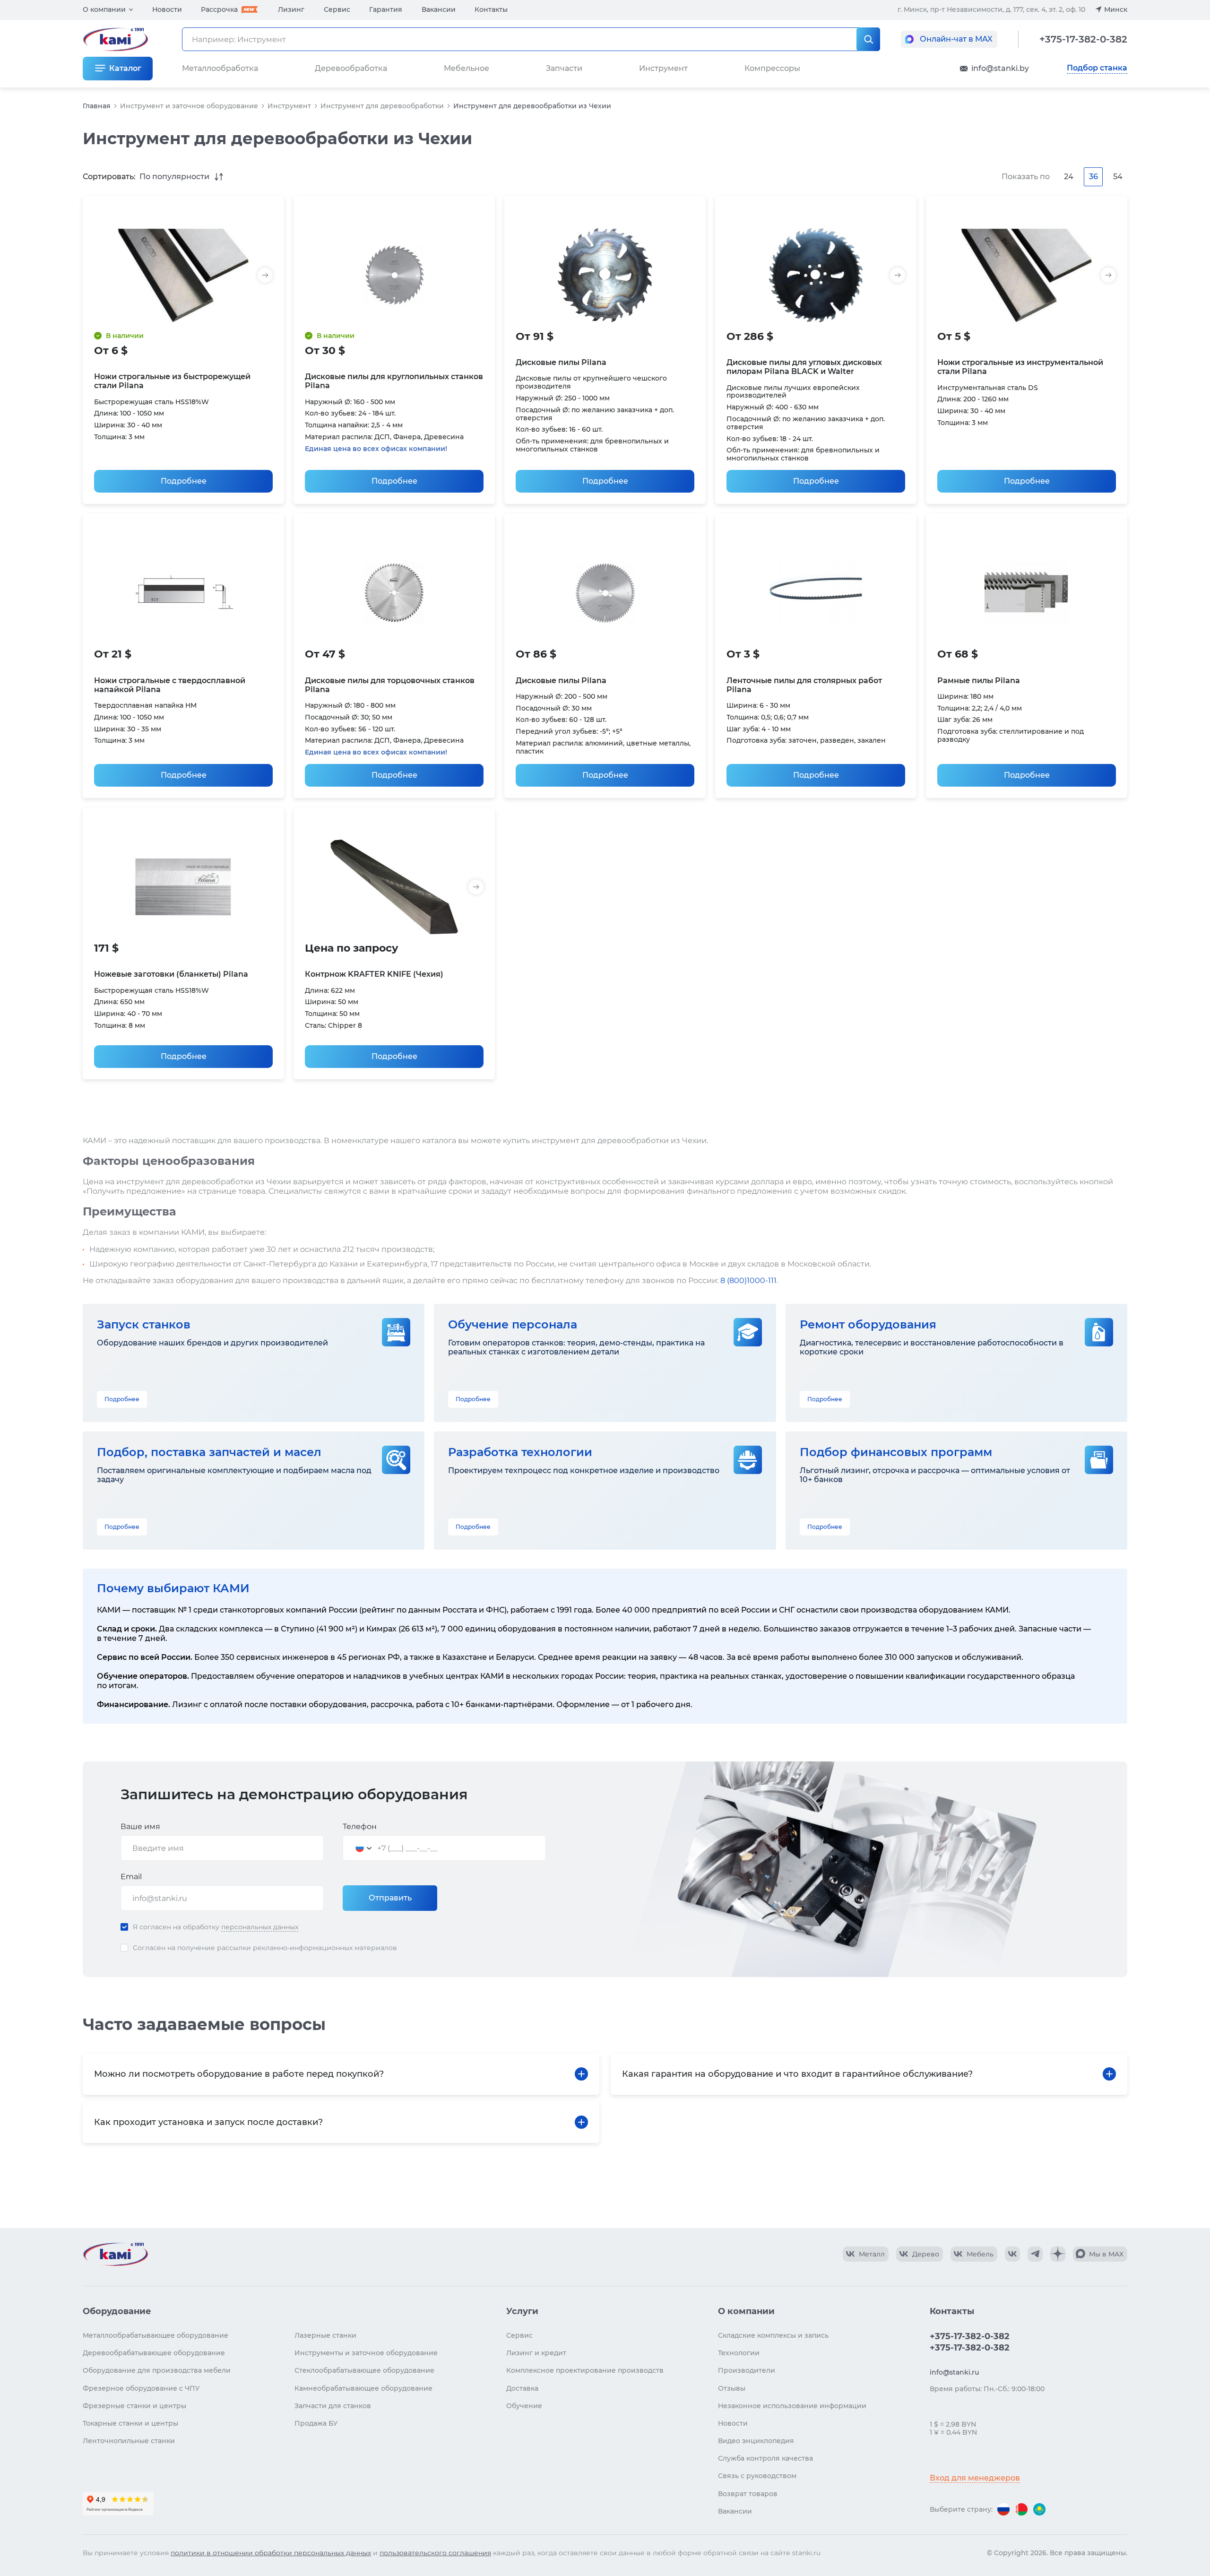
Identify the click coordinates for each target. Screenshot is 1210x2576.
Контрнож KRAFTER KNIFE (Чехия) (374, 974)
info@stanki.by (1000, 68)
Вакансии (439, 9)
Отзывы (732, 2388)
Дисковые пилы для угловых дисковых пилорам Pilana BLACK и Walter (804, 367)
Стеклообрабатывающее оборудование (364, 2370)
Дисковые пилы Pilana (561, 362)
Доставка (522, 2388)
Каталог (125, 68)
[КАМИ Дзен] (1058, 2254)
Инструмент (289, 106)
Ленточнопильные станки (129, 2441)
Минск (1116, 9)
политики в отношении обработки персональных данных (271, 2553)
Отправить (390, 1898)
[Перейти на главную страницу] (115, 2254)
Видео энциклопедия (756, 2441)
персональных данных (260, 1927)
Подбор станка (1097, 68)
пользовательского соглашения (435, 2553)
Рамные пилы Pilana (979, 681)
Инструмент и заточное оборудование (189, 106)
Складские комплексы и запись (773, 2335)
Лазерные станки (325, 2335)
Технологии (739, 2353)
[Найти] (868, 39)
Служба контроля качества (765, 2458)
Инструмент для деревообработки (382, 106)
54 (1118, 177)
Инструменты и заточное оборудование (366, 2353)
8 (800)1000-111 (748, 1280)
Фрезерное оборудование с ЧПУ (141, 2388)
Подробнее (184, 481)
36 (1093, 177)
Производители (747, 2370)
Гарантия (386, 9)
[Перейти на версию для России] (1003, 2509)
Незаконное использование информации (792, 2406)
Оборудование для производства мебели (157, 2370)
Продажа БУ (316, 2423)
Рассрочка (219, 9)
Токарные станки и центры (130, 2423)
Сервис (337, 9)
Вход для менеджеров (975, 2478)
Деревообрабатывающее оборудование (154, 2353)
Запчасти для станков (333, 2406)
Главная (97, 106)
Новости (167, 9)
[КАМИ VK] (1012, 2254)
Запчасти (564, 68)
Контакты (491, 9)
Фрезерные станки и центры (134, 2406)
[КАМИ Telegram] (1035, 2254)
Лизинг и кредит (536, 2353)
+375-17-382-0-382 (1083, 39)
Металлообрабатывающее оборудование (156, 2335)
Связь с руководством (757, 2476)
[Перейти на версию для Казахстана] (1039, 2509)
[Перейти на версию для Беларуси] (1021, 2509)
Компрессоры (772, 68)
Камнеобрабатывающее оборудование (363, 2388)
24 (1069, 177)
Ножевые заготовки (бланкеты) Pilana (171, 974)
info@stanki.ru (954, 2372)
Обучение (524, 2406)
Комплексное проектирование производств (585, 2370)
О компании (104, 9)
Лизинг (291, 9)
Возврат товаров (748, 2494)
